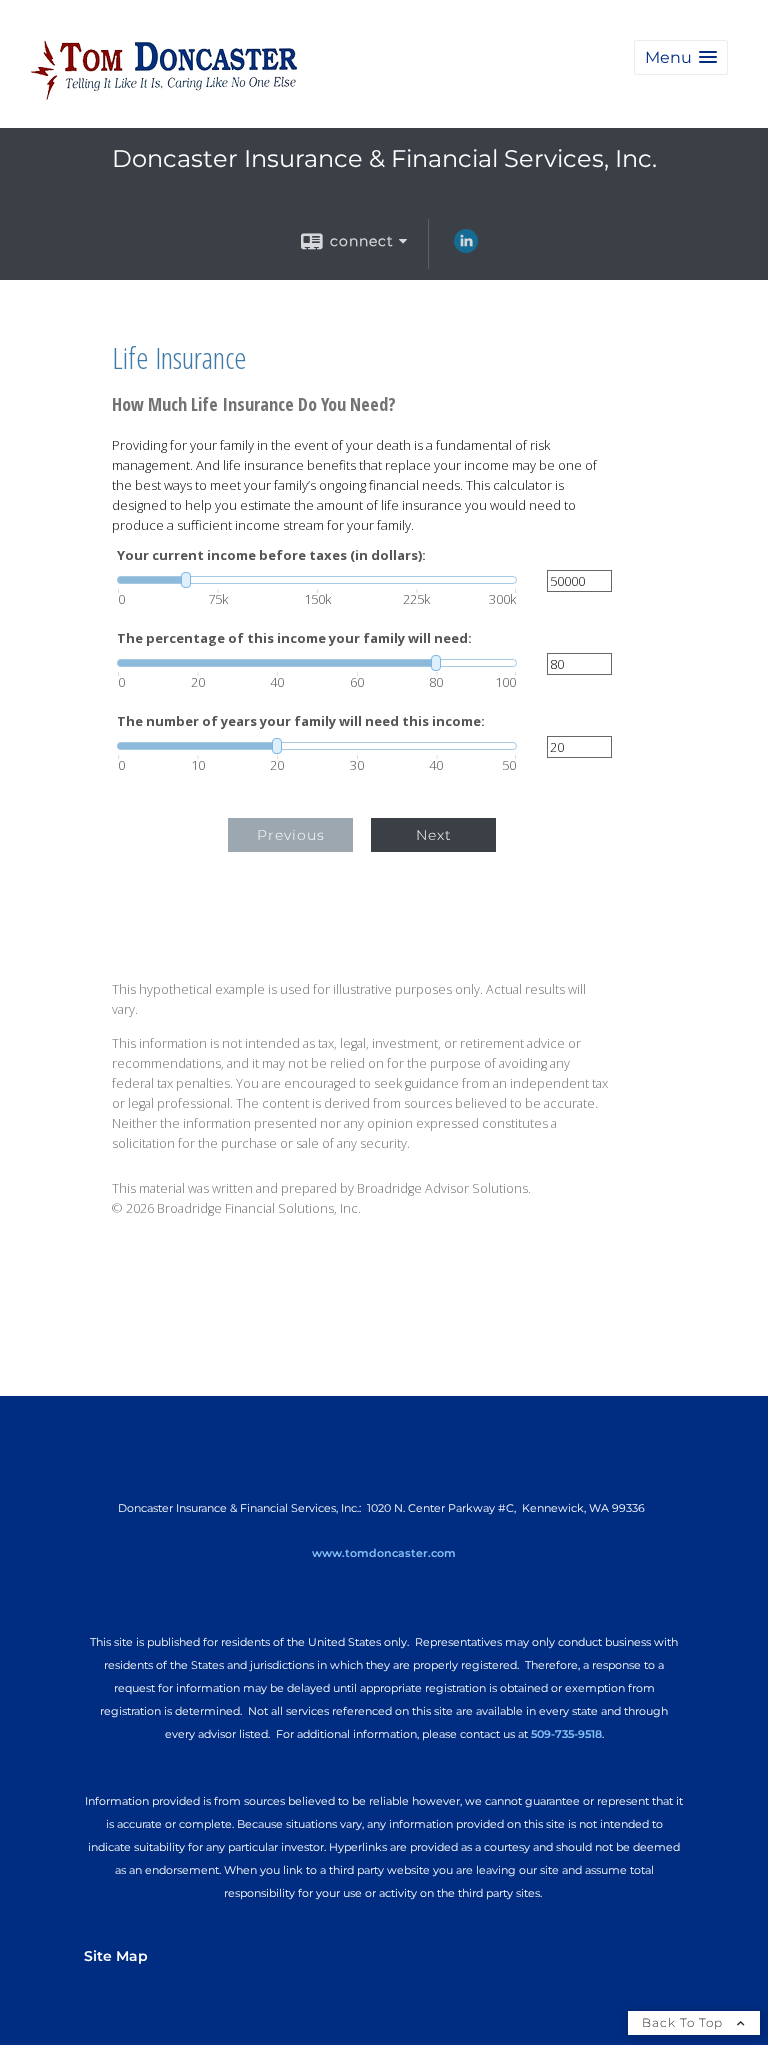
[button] (681, 57)
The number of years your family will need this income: (301, 721)
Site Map (116, 1956)
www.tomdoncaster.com (384, 1553)
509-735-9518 (566, 1734)
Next (434, 835)
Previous (291, 835)
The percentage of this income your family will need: (294, 638)
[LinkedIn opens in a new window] (466, 248)
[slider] (317, 580)
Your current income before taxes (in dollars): (271, 555)
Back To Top (684, 2022)
